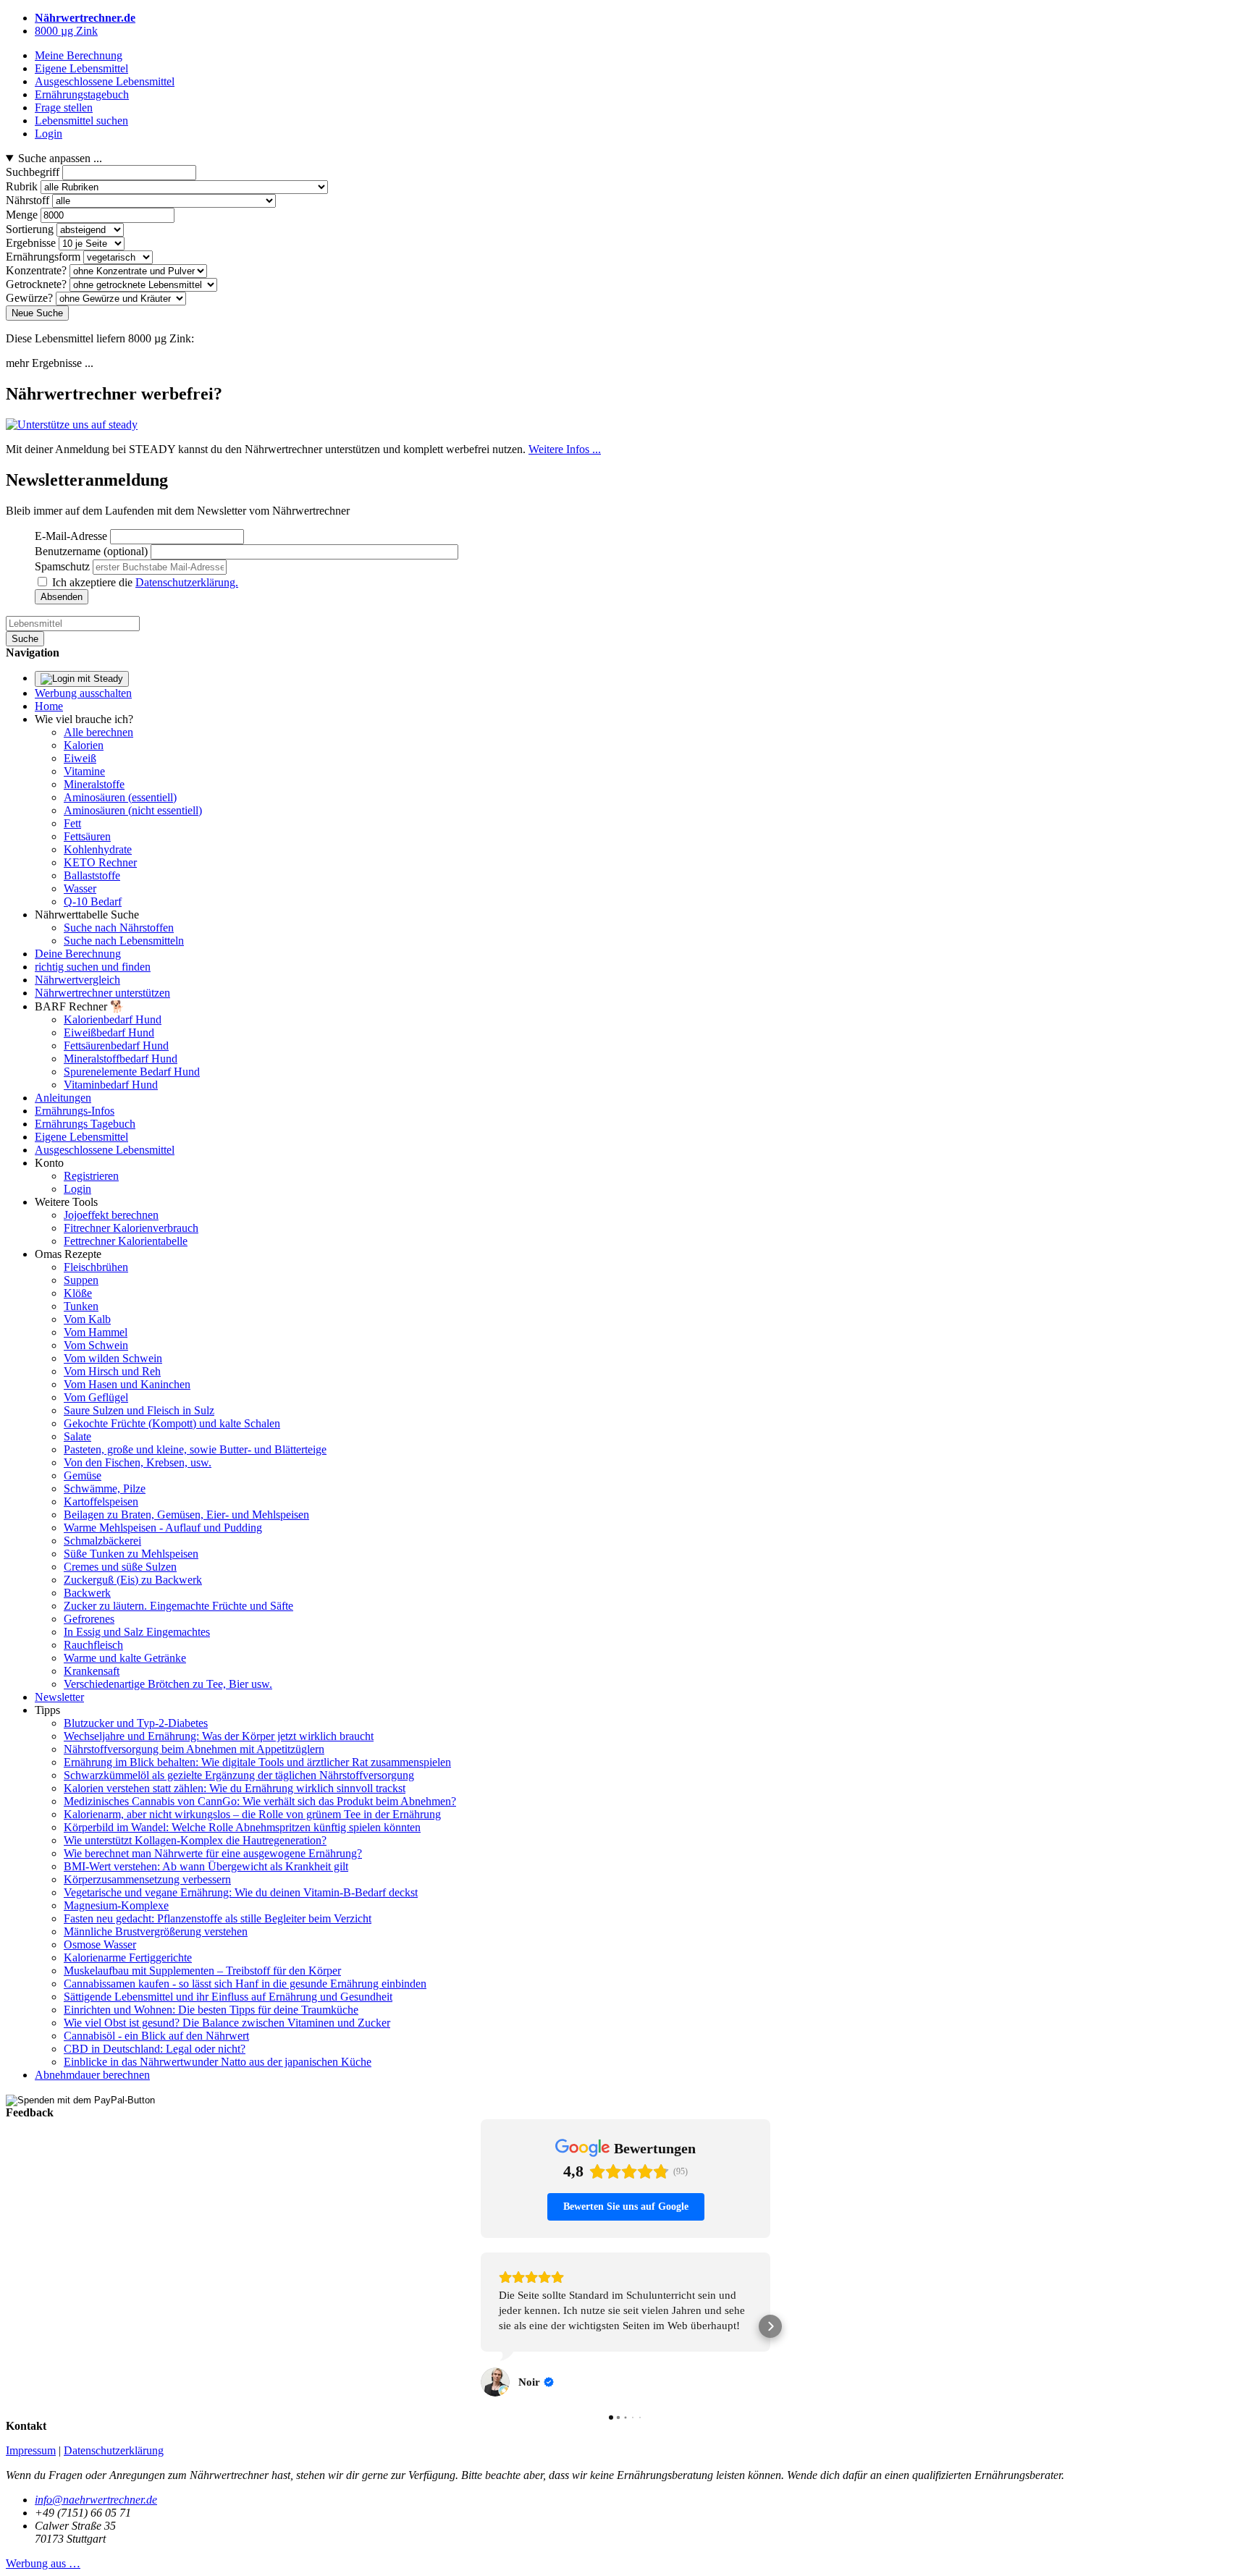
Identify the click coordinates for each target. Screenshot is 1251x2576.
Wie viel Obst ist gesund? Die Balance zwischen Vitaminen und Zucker (227, 2023)
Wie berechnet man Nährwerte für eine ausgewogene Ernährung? (213, 1853)
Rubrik (22, 186)
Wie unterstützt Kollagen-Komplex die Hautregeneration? (195, 1840)
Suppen (81, 1280)
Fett (72, 823)
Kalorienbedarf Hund (113, 1019)
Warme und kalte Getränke (125, 1658)
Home (49, 706)
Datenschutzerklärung (114, 2420)
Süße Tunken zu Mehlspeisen (131, 1554)
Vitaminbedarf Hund (111, 1085)
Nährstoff (28, 200)
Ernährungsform (43, 257)
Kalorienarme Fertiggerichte (128, 1958)
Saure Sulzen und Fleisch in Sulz (139, 1410)
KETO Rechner (100, 862)
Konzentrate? (36, 270)
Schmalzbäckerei (102, 1541)
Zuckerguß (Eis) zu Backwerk (133, 1580)
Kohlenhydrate (98, 849)
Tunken (81, 1306)
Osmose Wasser (100, 1944)
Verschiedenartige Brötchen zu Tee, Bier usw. (168, 1684)
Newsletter (59, 1697)
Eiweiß (80, 758)
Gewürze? (29, 298)
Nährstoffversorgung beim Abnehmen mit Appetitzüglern (194, 1749)
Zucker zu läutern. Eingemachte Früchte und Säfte (178, 1606)
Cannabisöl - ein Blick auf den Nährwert (156, 2036)
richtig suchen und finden (93, 967)
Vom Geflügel (96, 1397)
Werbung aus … (43, 2533)
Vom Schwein (96, 1345)
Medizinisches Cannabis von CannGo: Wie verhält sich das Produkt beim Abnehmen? (260, 1801)
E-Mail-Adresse (71, 536)
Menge (22, 215)
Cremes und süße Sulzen (120, 1567)
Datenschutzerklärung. (187, 582)
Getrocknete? (36, 284)
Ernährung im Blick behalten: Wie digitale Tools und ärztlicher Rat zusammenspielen (257, 1762)
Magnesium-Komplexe (116, 1905)
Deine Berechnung (78, 954)
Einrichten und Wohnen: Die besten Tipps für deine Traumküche (211, 2010)
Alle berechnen (98, 732)
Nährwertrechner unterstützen (102, 993)
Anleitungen (63, 1098)
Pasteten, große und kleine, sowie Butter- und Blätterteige (195, 1449)
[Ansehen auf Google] (495, 2352)
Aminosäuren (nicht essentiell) (133, 810)
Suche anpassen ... (60, 158)
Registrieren (91, 1176)
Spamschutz (62, 566)
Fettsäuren (87, 836)
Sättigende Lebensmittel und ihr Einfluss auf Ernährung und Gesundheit (228, 1997)
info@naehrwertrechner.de (96, 2469)
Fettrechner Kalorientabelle (126, 1241)
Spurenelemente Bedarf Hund (132, 1072)
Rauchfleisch (93, 1645)
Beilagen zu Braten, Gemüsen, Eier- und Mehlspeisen (186, 1515)
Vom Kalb (87, 1319)
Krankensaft (92, 1671)
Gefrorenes (89, 1619)
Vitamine (84, 771)
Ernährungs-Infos (75, 1111)
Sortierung (30, 229)
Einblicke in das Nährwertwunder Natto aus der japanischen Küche (218, 2062)
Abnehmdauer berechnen (92, 2075)
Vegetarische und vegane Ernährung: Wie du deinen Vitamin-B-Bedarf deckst (241, 1892)
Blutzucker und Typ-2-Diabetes (136, 1723)
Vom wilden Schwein (113, 1358)
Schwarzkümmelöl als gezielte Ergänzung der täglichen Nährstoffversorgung (239, 1775)
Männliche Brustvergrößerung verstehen (156, 1931)
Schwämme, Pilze (105, 1488)
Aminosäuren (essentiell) (120, 797)
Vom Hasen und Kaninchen (127, 1384)
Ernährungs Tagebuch (85, 1124)
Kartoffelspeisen (101, 1502)
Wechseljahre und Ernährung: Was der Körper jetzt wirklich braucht (219, 1736)
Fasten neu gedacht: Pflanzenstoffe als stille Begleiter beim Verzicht (218, 1918)
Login (77, 1189)
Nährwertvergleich (77, 980)
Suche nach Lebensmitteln (124, 941)
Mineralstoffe (94, 784)
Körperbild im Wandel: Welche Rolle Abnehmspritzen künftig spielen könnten (242, 1827)
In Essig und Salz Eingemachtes (137, 1632)
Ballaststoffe (92, 875)
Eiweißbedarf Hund (109, 1032)
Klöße (78, 1293)
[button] (481, 2311)
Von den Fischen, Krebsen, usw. (138, 1462)
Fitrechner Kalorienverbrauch (131, 1228)
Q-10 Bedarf (93, 901)
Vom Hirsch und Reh (112, 1371)
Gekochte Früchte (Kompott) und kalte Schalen (172, 1423)
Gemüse (83, 1475)
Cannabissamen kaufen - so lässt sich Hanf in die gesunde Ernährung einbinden (245, 1984)
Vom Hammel (96, 1332)
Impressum (31, 2420)
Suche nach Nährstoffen (119, 928)
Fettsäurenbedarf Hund (116, 1046)
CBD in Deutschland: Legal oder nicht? (155, 2049)
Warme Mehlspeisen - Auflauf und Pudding (163, 1528)
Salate (77, 1436)
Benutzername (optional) (91, 551)
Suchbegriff (33, 172)
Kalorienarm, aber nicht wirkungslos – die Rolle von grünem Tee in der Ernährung (252, 1814)
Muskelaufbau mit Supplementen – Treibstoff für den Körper (202, 1971)
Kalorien (84, 745)
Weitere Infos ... (565, 449)
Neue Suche (37, 313)
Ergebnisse (31, 243)
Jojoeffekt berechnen (111, 1215)
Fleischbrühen (96, 1267)
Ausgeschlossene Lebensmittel (105, 1150)
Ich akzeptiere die (145, 582)
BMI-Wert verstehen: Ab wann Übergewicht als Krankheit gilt (206, 1866)
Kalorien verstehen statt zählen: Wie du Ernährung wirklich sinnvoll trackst (235, 1788)
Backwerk (87, 1593)
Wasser (80, 888)
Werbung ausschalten (83, 693)
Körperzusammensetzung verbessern (147, 1879)
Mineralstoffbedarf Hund (121, 1059)
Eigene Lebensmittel (81, 1137)
